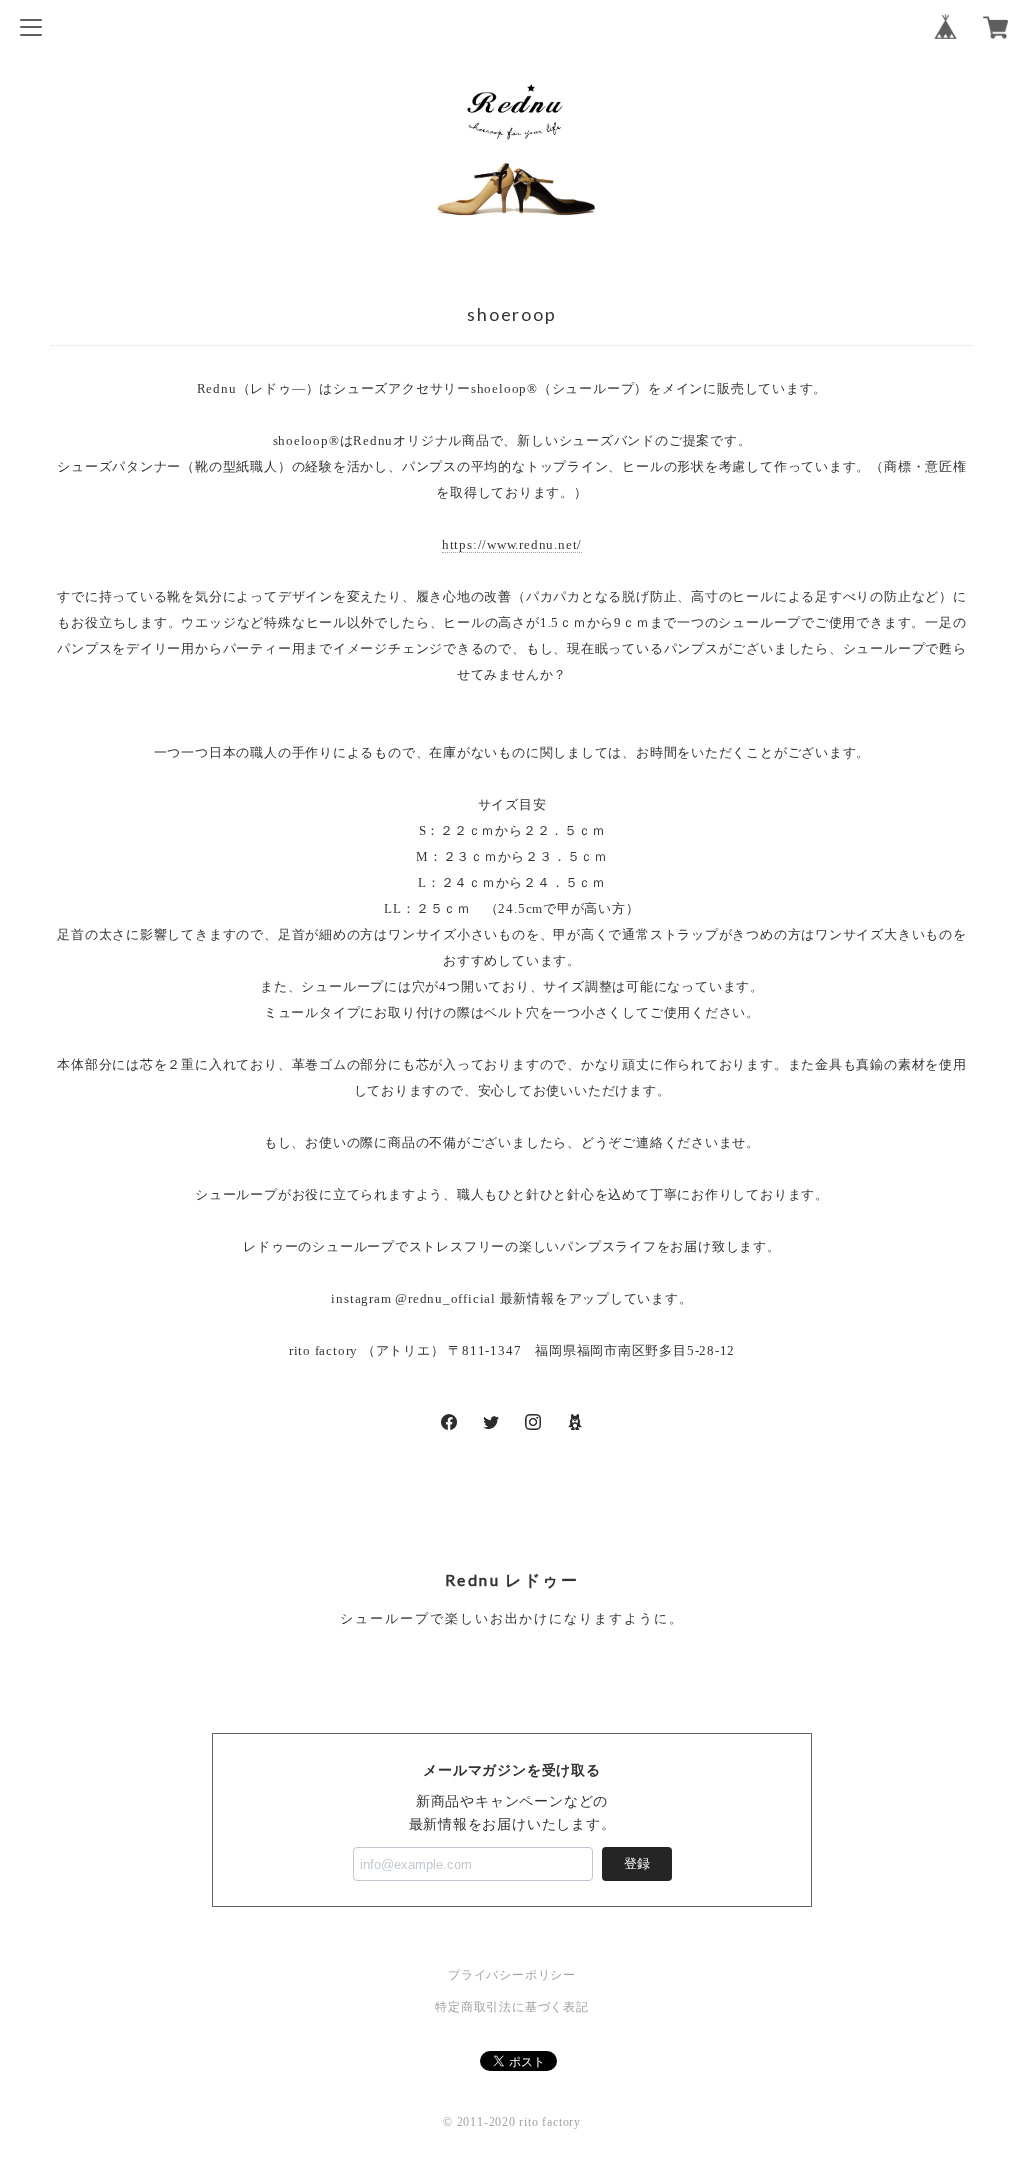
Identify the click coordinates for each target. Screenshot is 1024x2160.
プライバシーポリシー (512, 1975)
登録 (637, 1863)
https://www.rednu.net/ (512, 544)
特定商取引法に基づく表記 (511, 2007)
